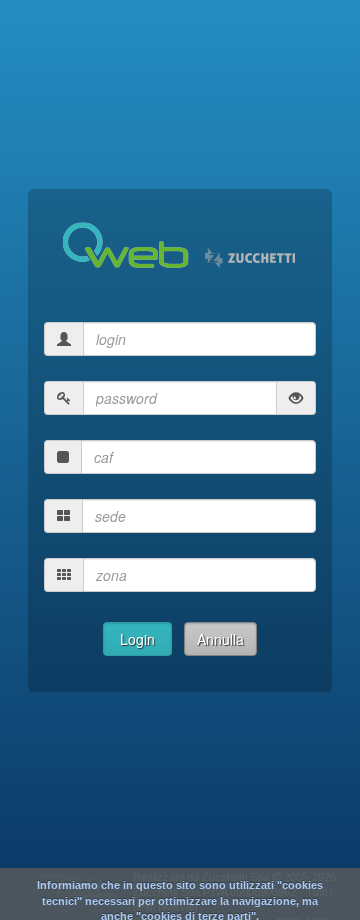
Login (137, 639)
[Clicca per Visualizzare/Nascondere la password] (296, 398)
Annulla (220, 639)
